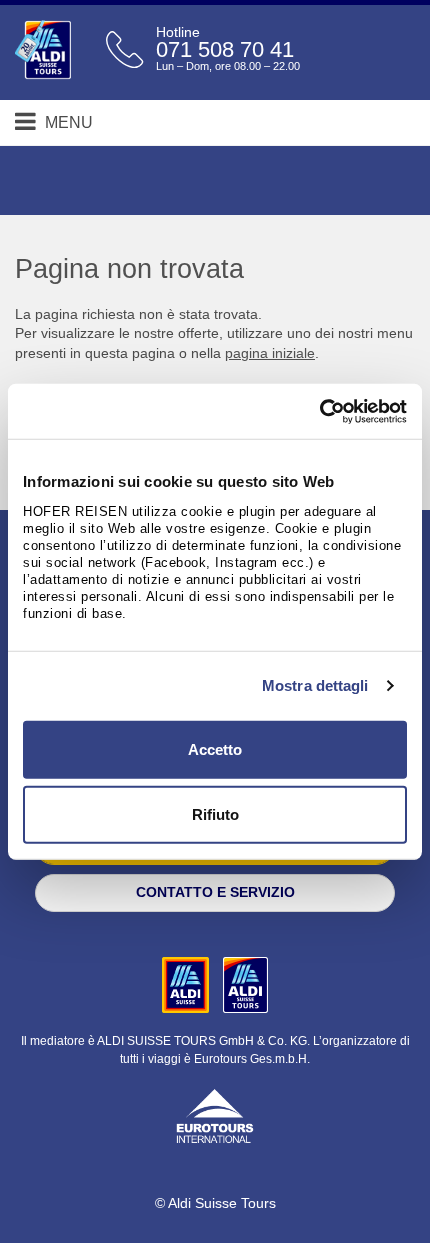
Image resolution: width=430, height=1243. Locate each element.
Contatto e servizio (215, 892)
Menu (67, 122)
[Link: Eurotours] (215, 1114)
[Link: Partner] (187, 984)
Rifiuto (215, 814)
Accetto (215, 748)
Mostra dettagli (315, 685)
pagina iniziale (270, 353)
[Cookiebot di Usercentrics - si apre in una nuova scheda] (319, 411)
